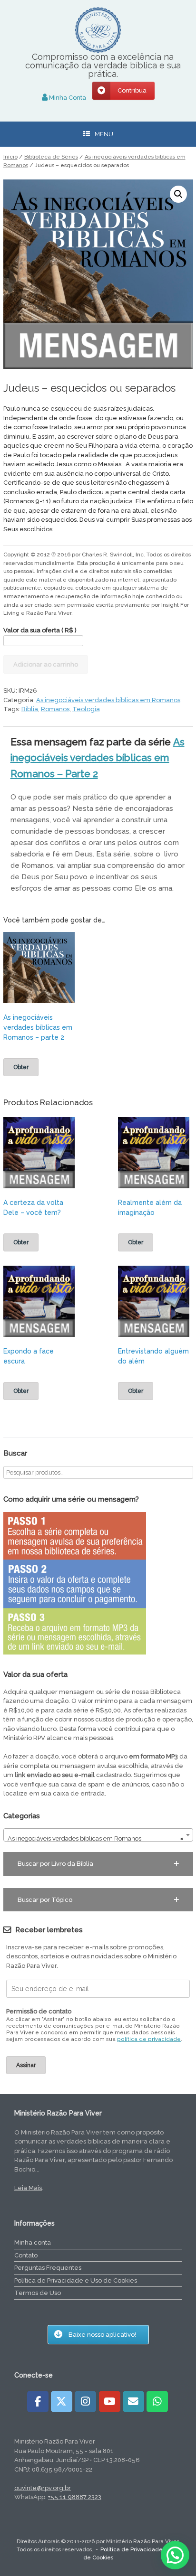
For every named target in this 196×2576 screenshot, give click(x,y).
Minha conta (33, 2242)
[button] (178, 194)
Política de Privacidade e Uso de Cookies (76, 2280)
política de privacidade (149, 2039)
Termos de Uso (38, 2293)
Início (10, 157)
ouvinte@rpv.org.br (43, 2488)
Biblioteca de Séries (51, 157)
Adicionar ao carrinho (46, 664)
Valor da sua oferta (40, 630)
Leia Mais (28, 2188)
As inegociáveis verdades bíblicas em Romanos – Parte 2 (98, 758)
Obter (21, 1067)
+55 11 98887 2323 (75, 2497)
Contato (26, 2255)
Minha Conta (67, 98)
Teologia (86, 709)
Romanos (55, 709)
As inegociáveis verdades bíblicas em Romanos (108, 700)
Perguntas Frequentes (48, 2268)
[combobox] (98, 1835)
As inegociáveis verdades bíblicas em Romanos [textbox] (95, 1838)
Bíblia (30, 709)
